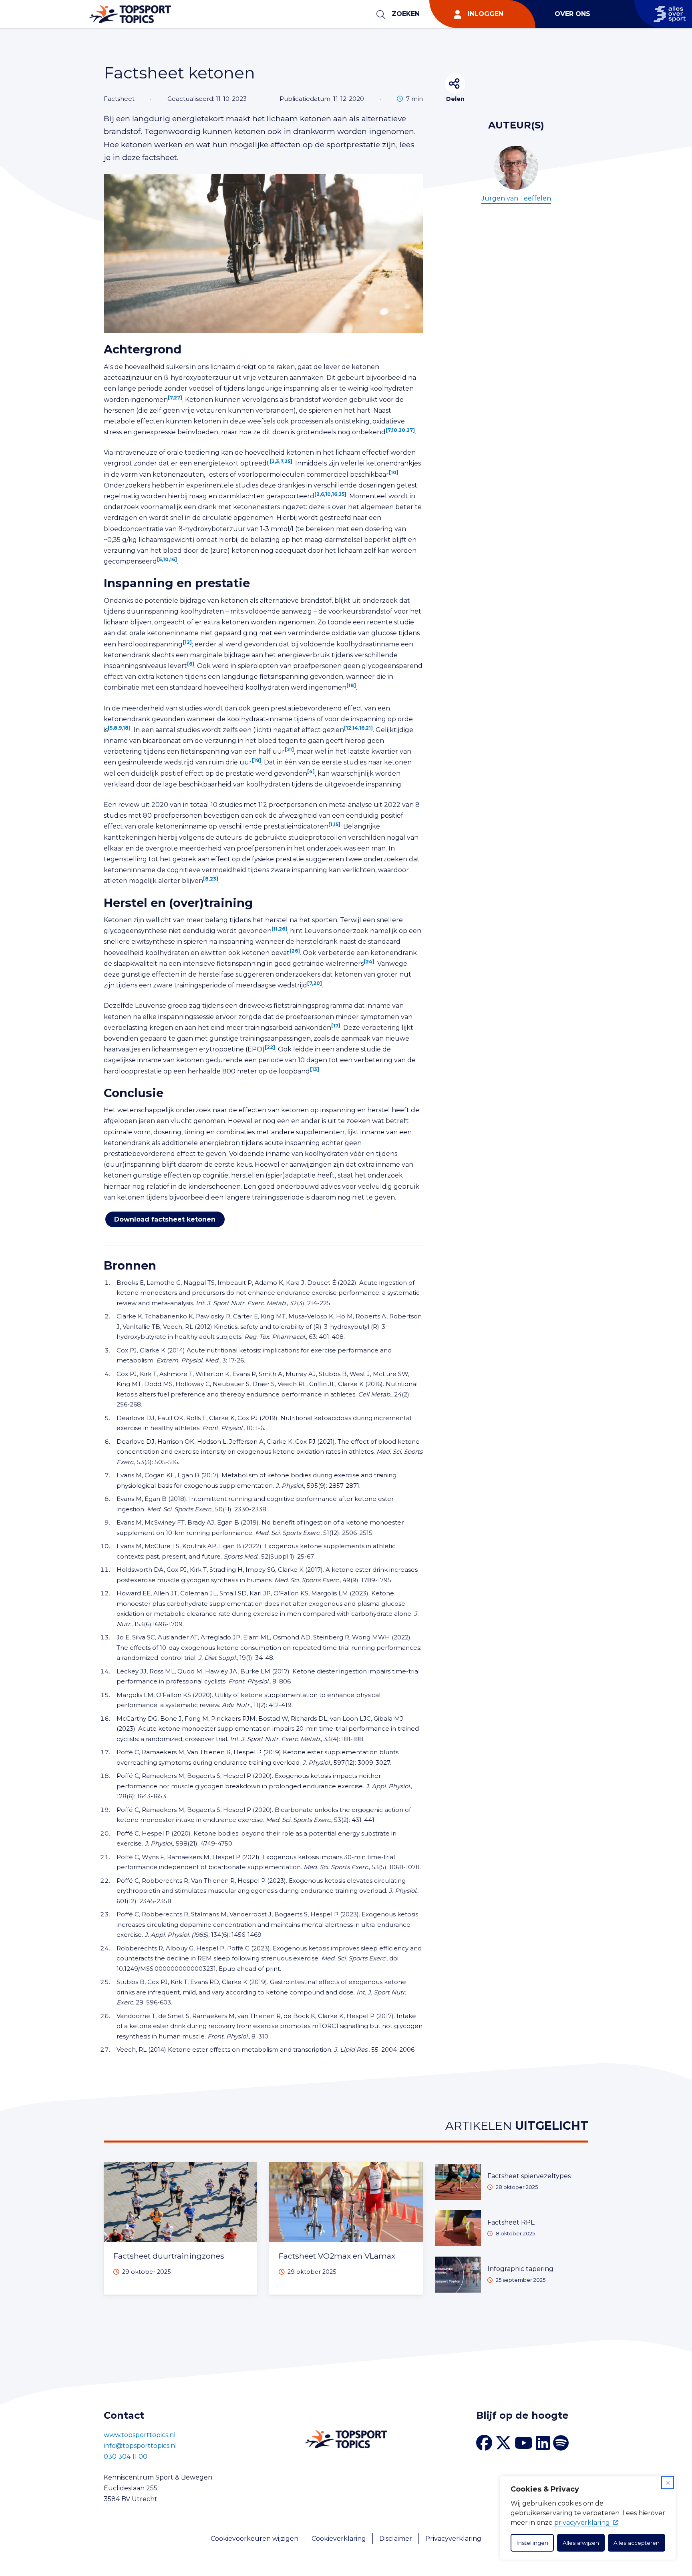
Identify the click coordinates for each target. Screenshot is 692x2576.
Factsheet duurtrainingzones (169, 2256)
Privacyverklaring (453, 2539)
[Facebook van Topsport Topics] (484, 2443)
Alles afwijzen (581, 2543)
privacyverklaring (582, 2523)
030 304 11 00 (126, 2457)
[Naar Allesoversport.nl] (663, 14)
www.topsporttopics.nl (140, 2435)
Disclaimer (396, 2539)
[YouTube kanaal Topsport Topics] (524, 2443)
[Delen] (455, 83)
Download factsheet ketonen (165, 1219)
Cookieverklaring (339, 2539)
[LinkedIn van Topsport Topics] (543, 2443)
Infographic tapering (520, 2269)
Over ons (572, 14)
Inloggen (486, 14)
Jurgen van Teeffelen (516, 198)
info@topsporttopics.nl (140, 2446)
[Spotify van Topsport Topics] (561, 2443)
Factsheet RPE (511, 2222)
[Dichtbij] (668, 2483)
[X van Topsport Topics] (503, 2443)
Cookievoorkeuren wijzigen (254, 2539)
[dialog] (588, 2518)
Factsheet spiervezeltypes (529, 2176)
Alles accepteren (637, 2543)
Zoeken (406, 14)
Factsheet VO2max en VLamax (337, 2256)
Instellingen (532, 2543)
